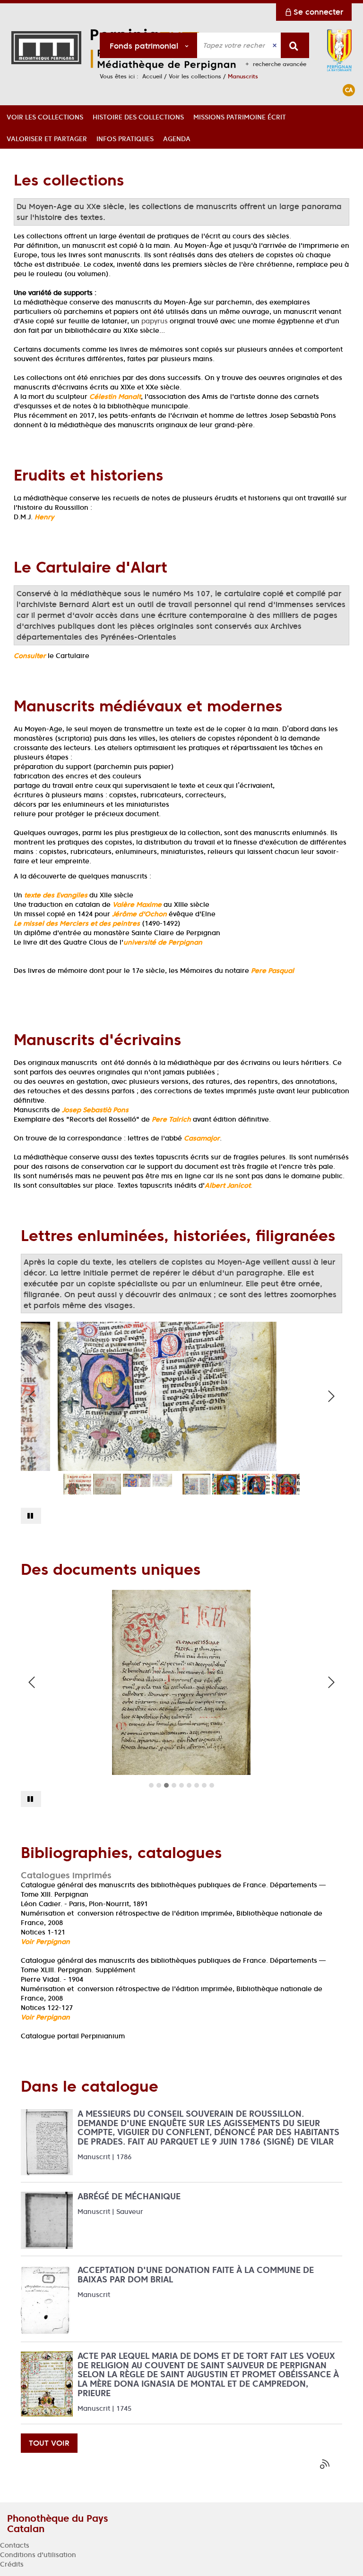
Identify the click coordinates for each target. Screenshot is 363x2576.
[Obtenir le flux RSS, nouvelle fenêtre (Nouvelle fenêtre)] (326, 2464)
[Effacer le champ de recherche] (276, 45)
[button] (45, 116)
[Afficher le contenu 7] (197, 1785)
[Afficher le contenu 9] (212, 1785)
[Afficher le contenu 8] (204, 1785)
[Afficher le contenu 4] (174, 1785)
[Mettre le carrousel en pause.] (31, 1516)
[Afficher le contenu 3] (166, 1785)
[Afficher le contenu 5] (181, 1785)
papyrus (155, 321)
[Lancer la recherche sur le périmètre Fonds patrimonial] (295, 45)
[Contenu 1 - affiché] (151, 1785)
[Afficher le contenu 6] (189, 1785)
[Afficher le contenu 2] (159, 1785)
